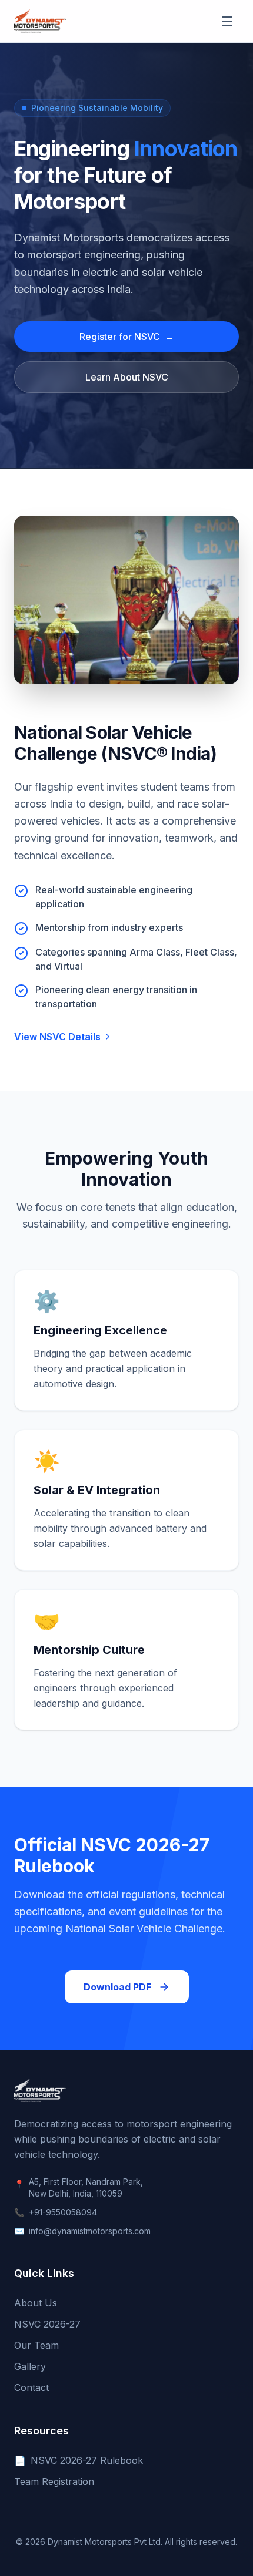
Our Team (36, 2345)
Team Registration (54, 2481)
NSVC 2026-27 (47, 2324)
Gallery (30, 2366)
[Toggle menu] (227, 21)
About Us (36, 2303)
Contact (31, 2387)
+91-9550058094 (63, 2212)
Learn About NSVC (127, 377)
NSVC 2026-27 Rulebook (79, 2460)
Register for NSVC (127, 337)
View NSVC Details (57, 1037)
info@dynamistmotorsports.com (90, 2231)
